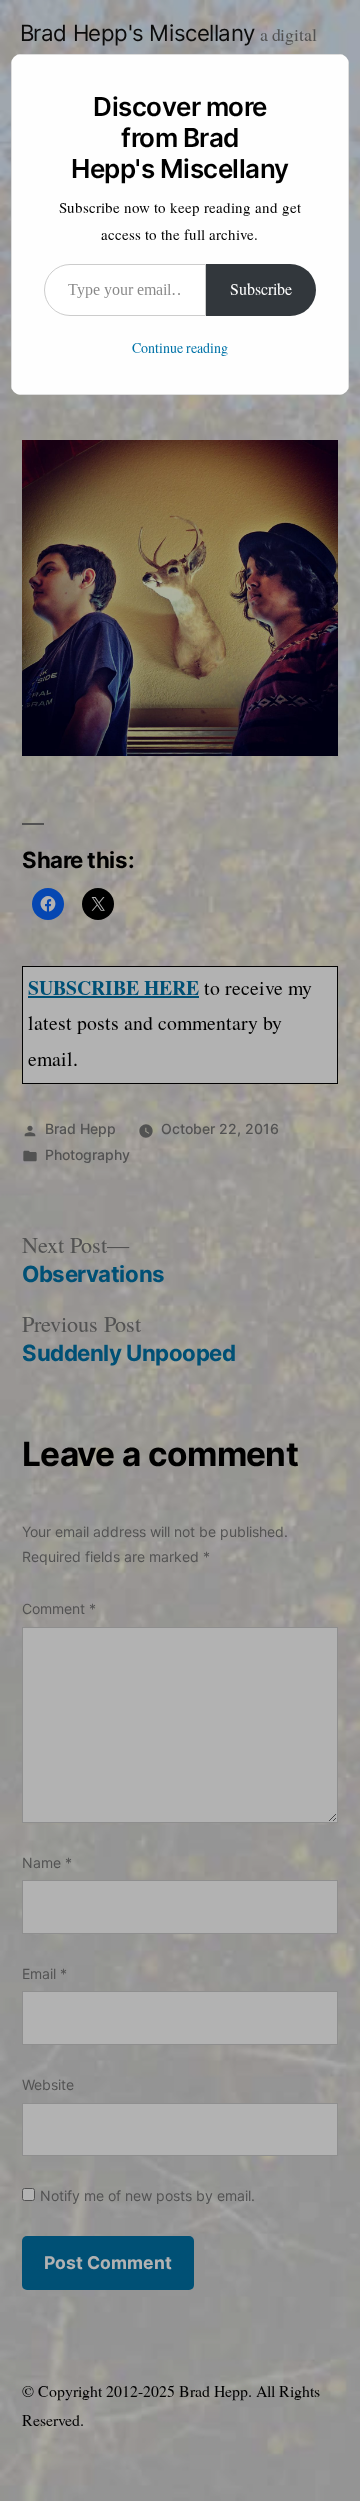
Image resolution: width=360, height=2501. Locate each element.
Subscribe (261, 290)
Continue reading (180, 348)
